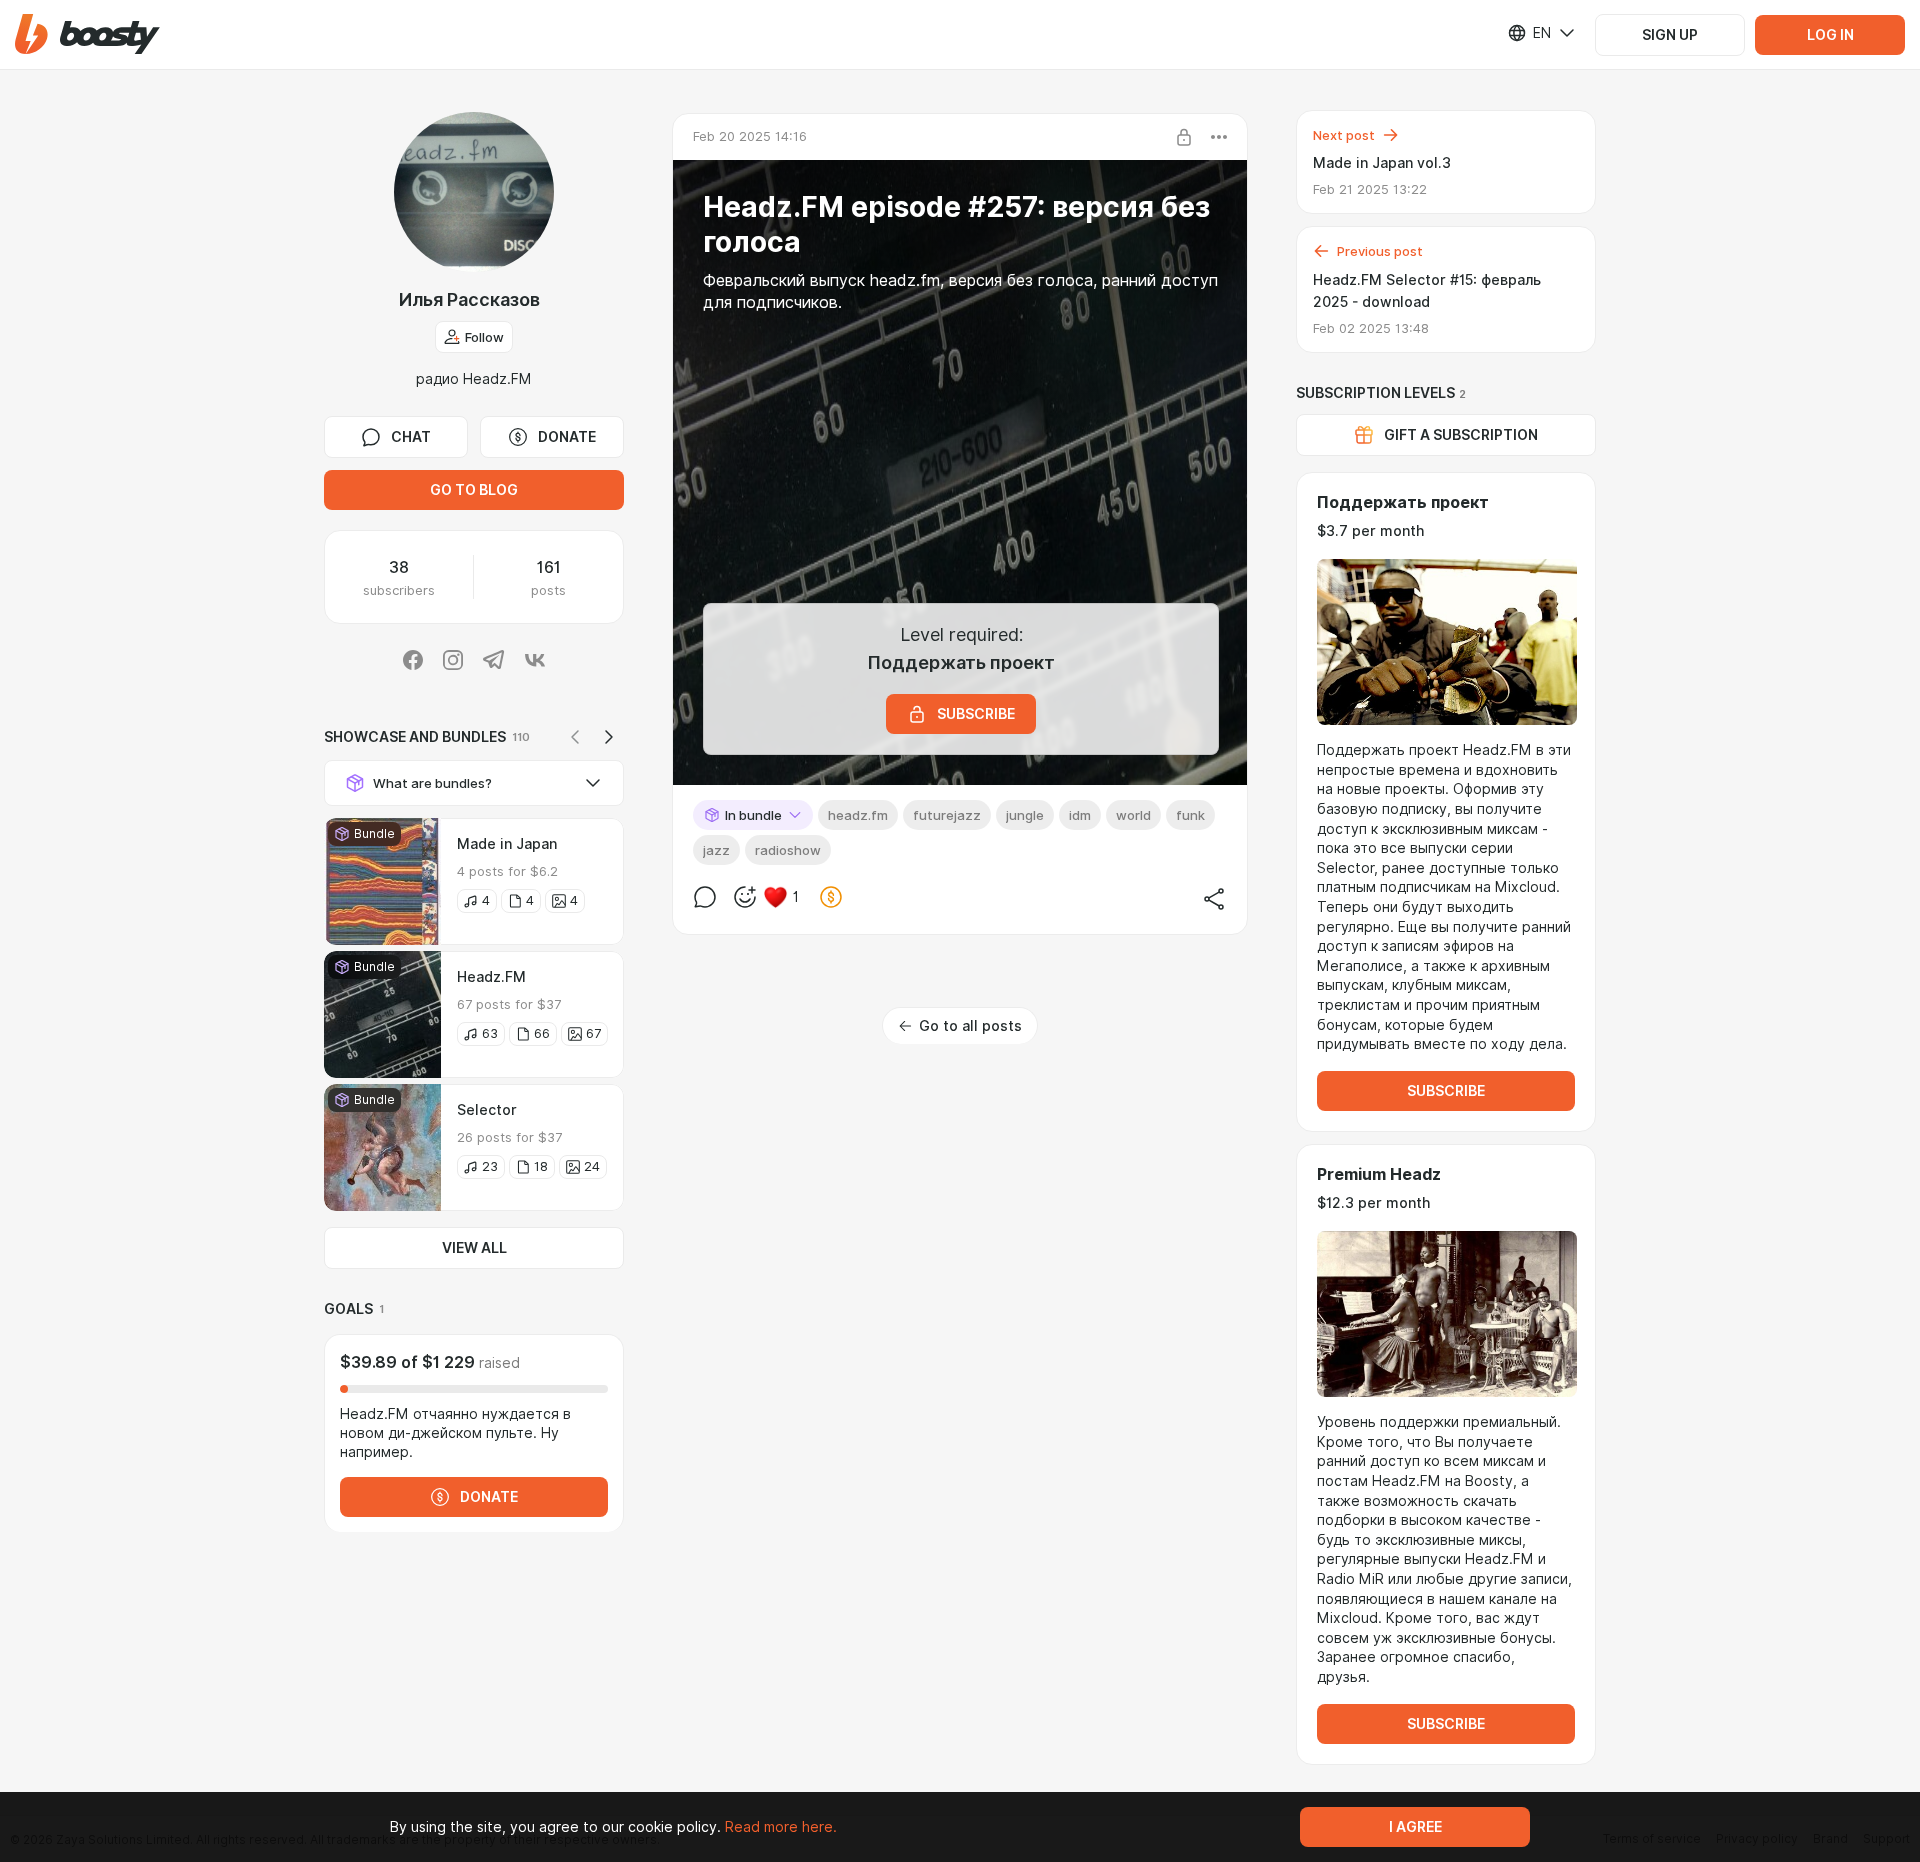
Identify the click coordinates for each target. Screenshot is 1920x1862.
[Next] (609, 737)
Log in (1830, 35)
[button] (87, 34)
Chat (411, 437)
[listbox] (1529, 33)
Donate (567, 437)
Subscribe (1446, 1091)
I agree (1415, 1827)
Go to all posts (970, 1026)
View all (474, 1248)
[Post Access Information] (1184, 137)
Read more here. (781, 1827)
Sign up (1670, 35)
